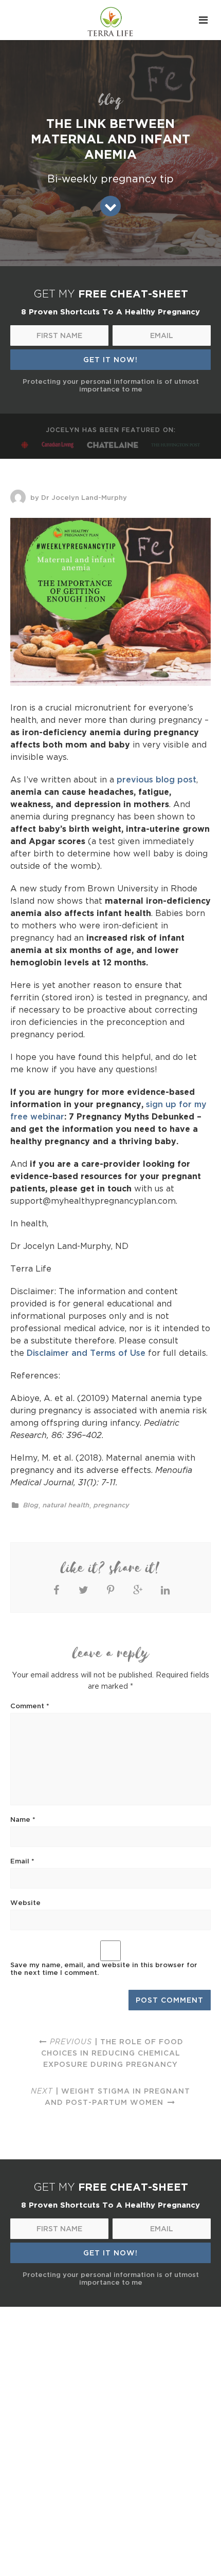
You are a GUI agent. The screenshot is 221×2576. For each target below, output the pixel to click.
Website (25, 1902)
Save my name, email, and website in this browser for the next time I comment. (104, 1968)
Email (22, 1861)
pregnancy (112, 1505)
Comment (30, 1706)
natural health (66, 1505)
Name (23, 1819)
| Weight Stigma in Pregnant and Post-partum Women (110, 2096)
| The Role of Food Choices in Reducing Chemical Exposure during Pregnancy (113, 2053)
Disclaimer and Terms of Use (86, 1353)
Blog (31, 1505)
